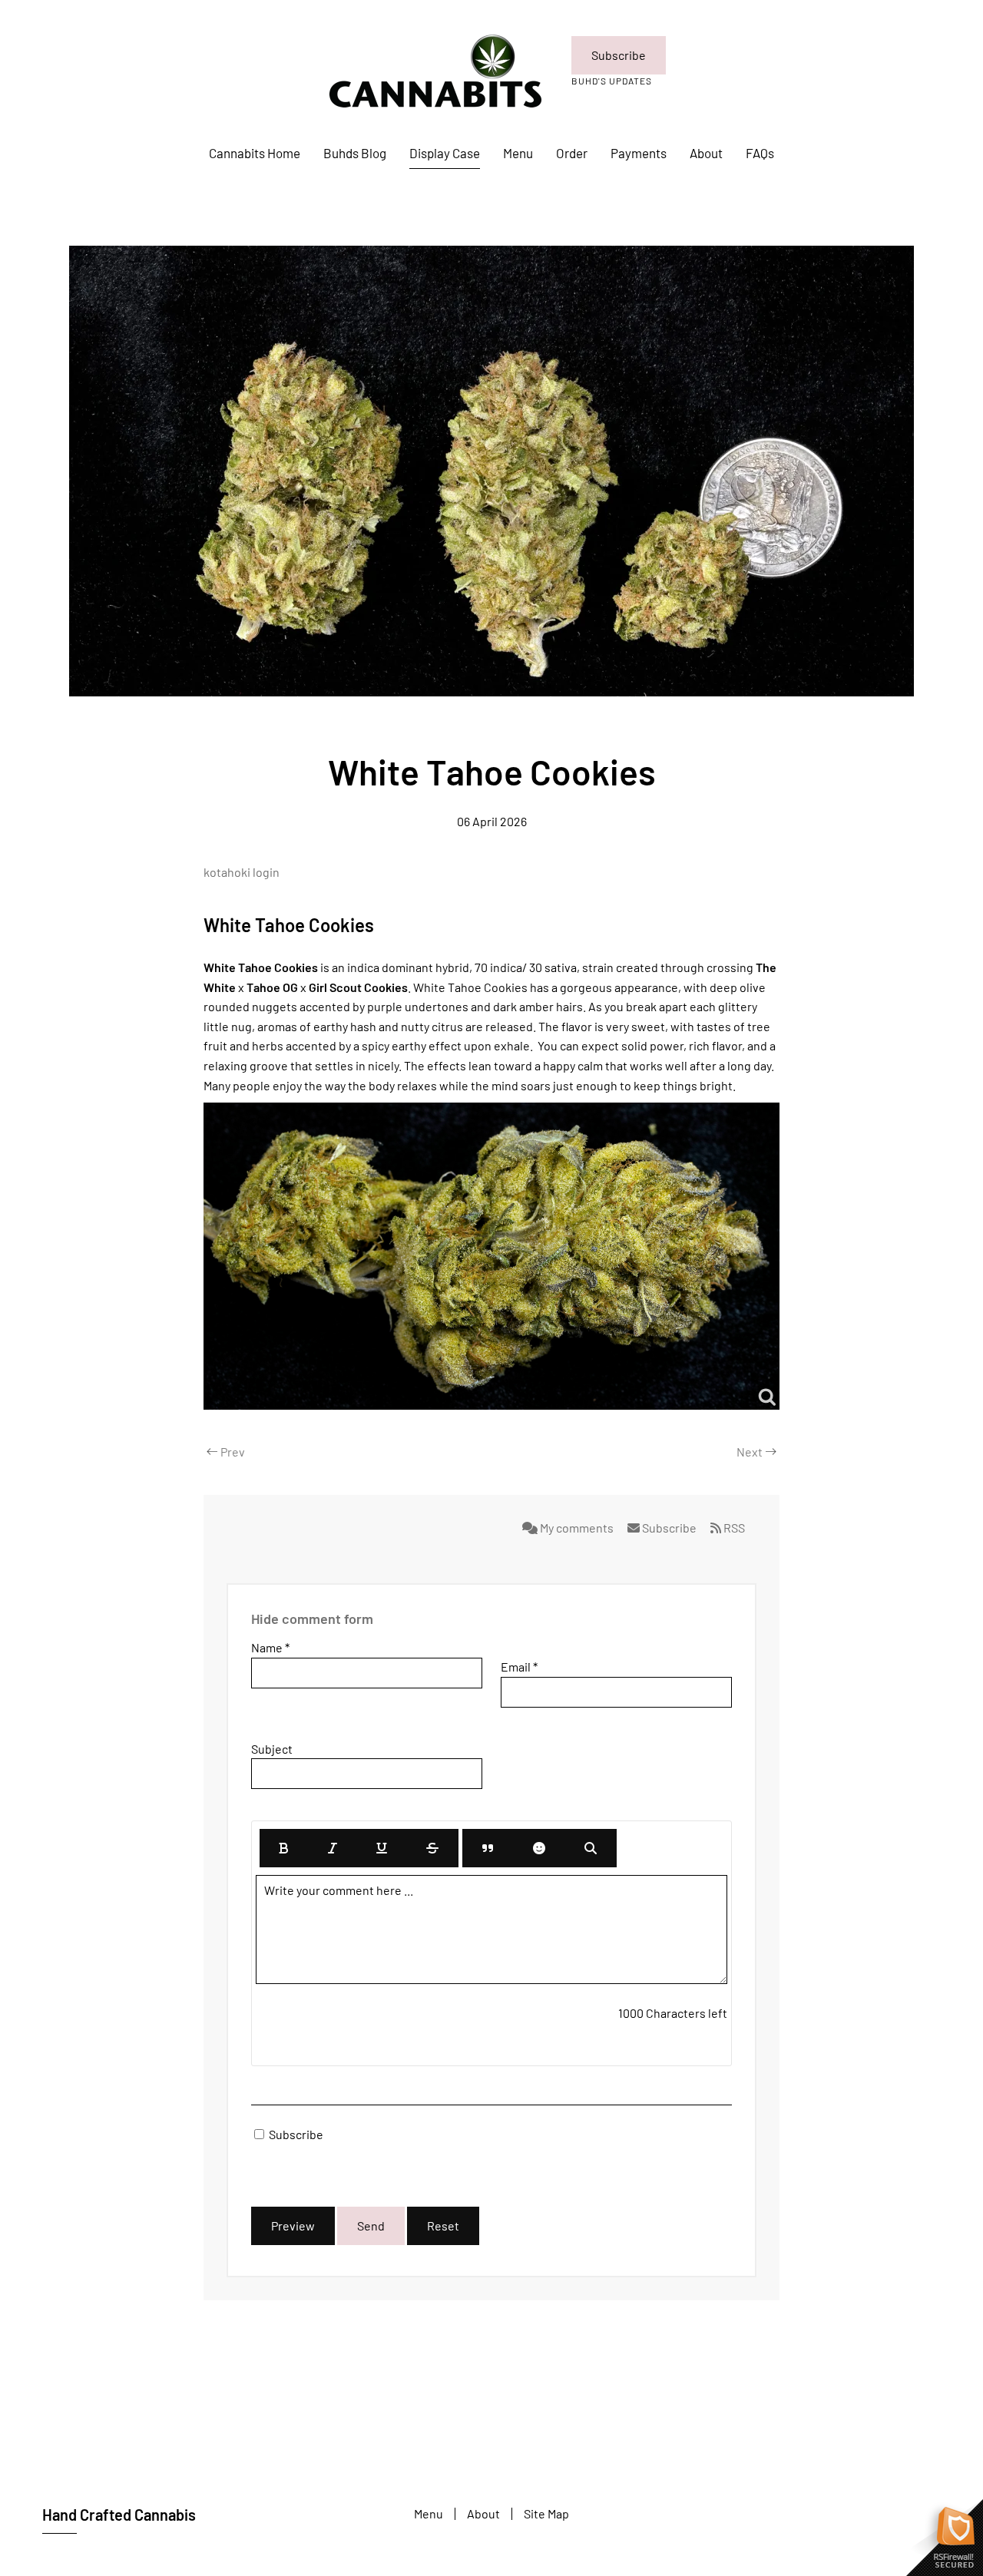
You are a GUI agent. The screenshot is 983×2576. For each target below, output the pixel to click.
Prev (233, 1452)
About (706, 153)
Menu (518, 153)
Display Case (445, 153)
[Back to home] (433, 71)
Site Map (546, 2513)
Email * (519, 1667)
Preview (293, 2225)
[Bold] (284, 1848)
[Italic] (333, 1848)
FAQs (760, 153)
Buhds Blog (355, 153)
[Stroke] (432, 1848)
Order (572, 153)
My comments (577, 1528)
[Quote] (488, 1848)
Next (750, 1452)
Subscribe (619, 55)
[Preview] (591, 1848)
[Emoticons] (539, 1848)
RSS (733, 1528)
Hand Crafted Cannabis (119, 2515)
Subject (272, 1749)
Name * (270, 1647)
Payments (639, 153)
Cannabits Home (255, 153)
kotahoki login (242, 872)
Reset (443, 2225)
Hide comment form (312, 1619)
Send (371, 2225)
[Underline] (382, 1848)
